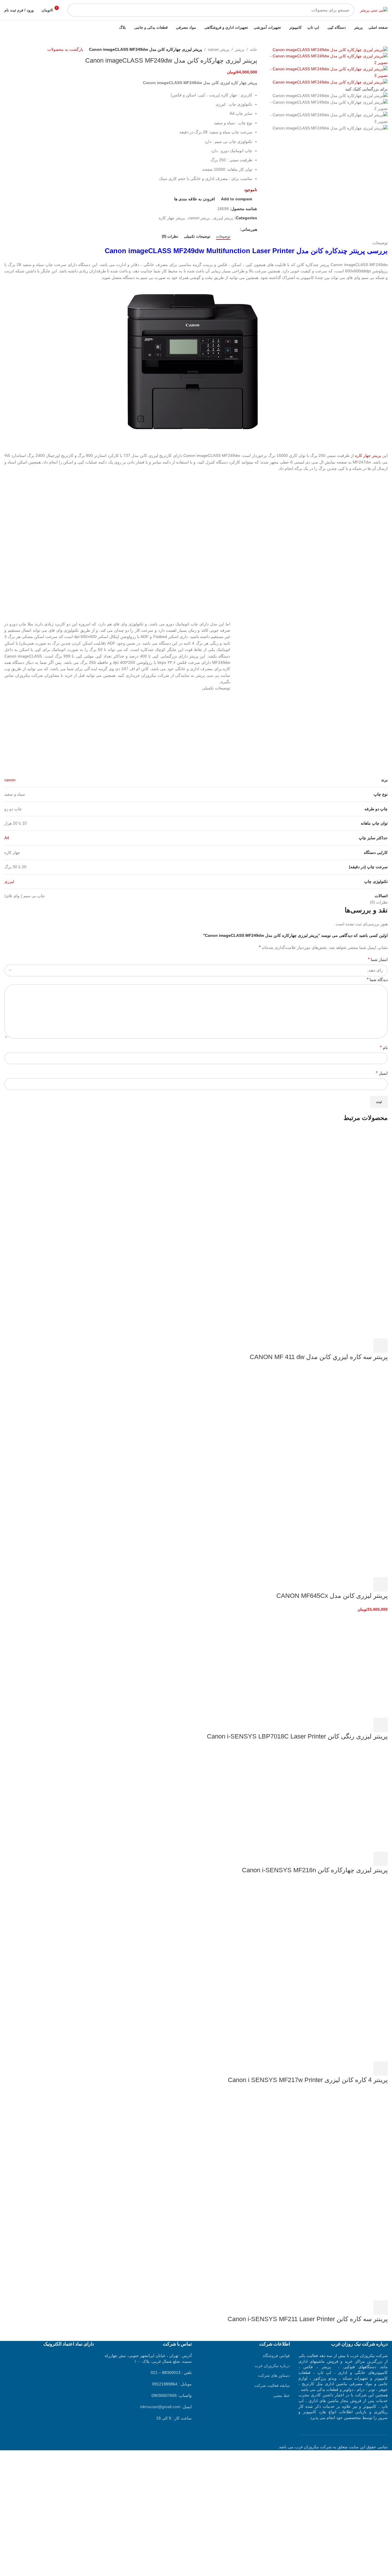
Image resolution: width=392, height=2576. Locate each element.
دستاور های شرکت (274, 2375)
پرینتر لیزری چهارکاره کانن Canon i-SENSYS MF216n (315, 1870)
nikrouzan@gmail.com (160, 2407)
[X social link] (230, 229)
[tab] (223, 237)
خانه (254, 49)
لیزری (9, 881)
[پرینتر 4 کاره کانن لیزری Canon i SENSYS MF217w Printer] (345, 1933)
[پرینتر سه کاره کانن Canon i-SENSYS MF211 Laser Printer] (345, 2143)
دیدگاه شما (377, 979)
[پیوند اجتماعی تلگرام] (210, 229)
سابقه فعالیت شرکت (272, 2385)
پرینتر (240, 49)
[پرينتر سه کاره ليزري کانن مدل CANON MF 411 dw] (345, 1180)
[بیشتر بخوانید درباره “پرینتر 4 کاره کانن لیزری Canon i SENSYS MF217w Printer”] (381, 2069)
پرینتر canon (219, 49)
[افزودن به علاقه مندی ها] (334, 1346)
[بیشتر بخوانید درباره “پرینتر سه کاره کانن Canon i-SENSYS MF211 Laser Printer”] (381, 2308)
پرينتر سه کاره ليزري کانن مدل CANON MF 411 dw (319, 1357)
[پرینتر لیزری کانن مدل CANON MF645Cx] (345, 1419)
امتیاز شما (378, 959)
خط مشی (282, 2395)
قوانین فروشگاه (276, 2356)
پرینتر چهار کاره (172, 218)
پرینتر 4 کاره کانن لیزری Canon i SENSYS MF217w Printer (308, 2080)
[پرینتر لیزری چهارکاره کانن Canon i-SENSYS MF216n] (345, 1799)
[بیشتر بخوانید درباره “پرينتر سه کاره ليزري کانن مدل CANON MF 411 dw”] (381, 1346)
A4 (7, 838)
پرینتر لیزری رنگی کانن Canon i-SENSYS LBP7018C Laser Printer (297, 1736)
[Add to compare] (350, 1346)
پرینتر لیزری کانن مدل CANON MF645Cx (332, 1596)
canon (10, 780)
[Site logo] (374, 10)
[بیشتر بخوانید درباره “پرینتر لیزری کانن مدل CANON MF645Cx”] (381, 1584)
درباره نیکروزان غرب (272, 2366)
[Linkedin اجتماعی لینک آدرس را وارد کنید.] (217, 229)
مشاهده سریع (365, 1346)
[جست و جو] (74, 10)
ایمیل (382, 1073)
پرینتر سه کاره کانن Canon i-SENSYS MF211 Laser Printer (308, 2319)
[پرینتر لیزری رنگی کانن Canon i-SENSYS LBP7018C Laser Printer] (345, 1665)
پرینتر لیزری (223, 218)
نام (384, 1047)
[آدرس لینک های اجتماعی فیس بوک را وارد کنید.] (237, 229)
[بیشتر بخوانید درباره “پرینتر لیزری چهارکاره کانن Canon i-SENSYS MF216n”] (381, 1859)
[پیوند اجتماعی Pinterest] (223, 229)
